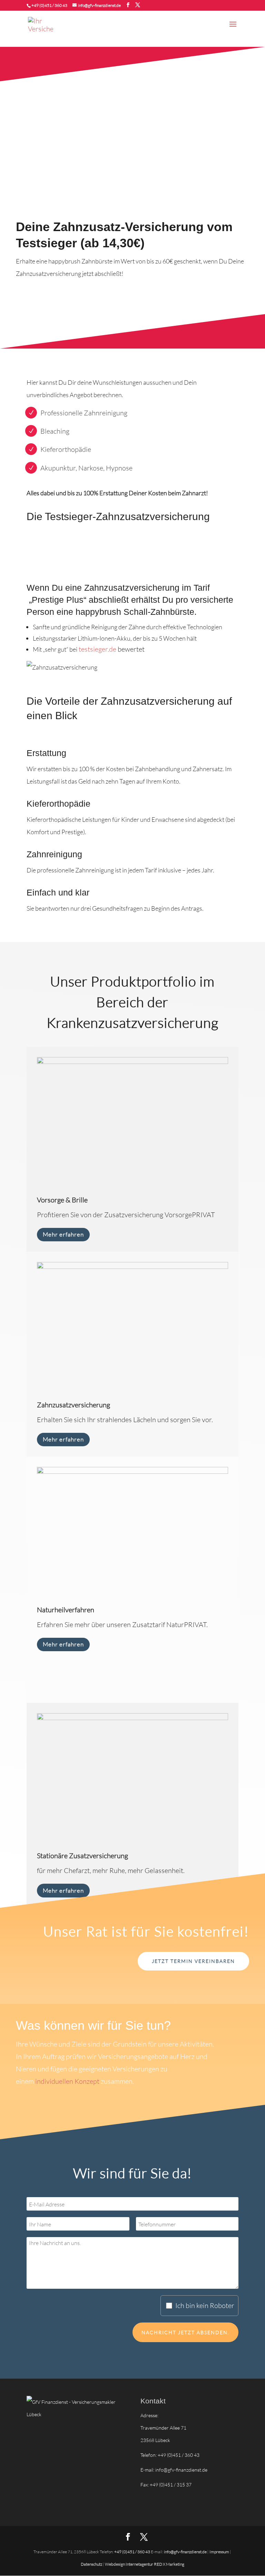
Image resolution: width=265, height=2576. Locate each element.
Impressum (219, 2552)
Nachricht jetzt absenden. (185, 2332)
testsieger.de (97, 649)
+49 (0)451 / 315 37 (171, 2485)
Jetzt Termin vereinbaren (193, 1961)
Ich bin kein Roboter (205, 2305)
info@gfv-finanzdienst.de (181, 2470)
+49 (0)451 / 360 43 (49, 5)
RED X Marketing (169, 2564)
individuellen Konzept (67, 2081)
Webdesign (115, 2564)
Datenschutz (91, 2564)
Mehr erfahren (63, 1234)
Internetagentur (139, 2564)
